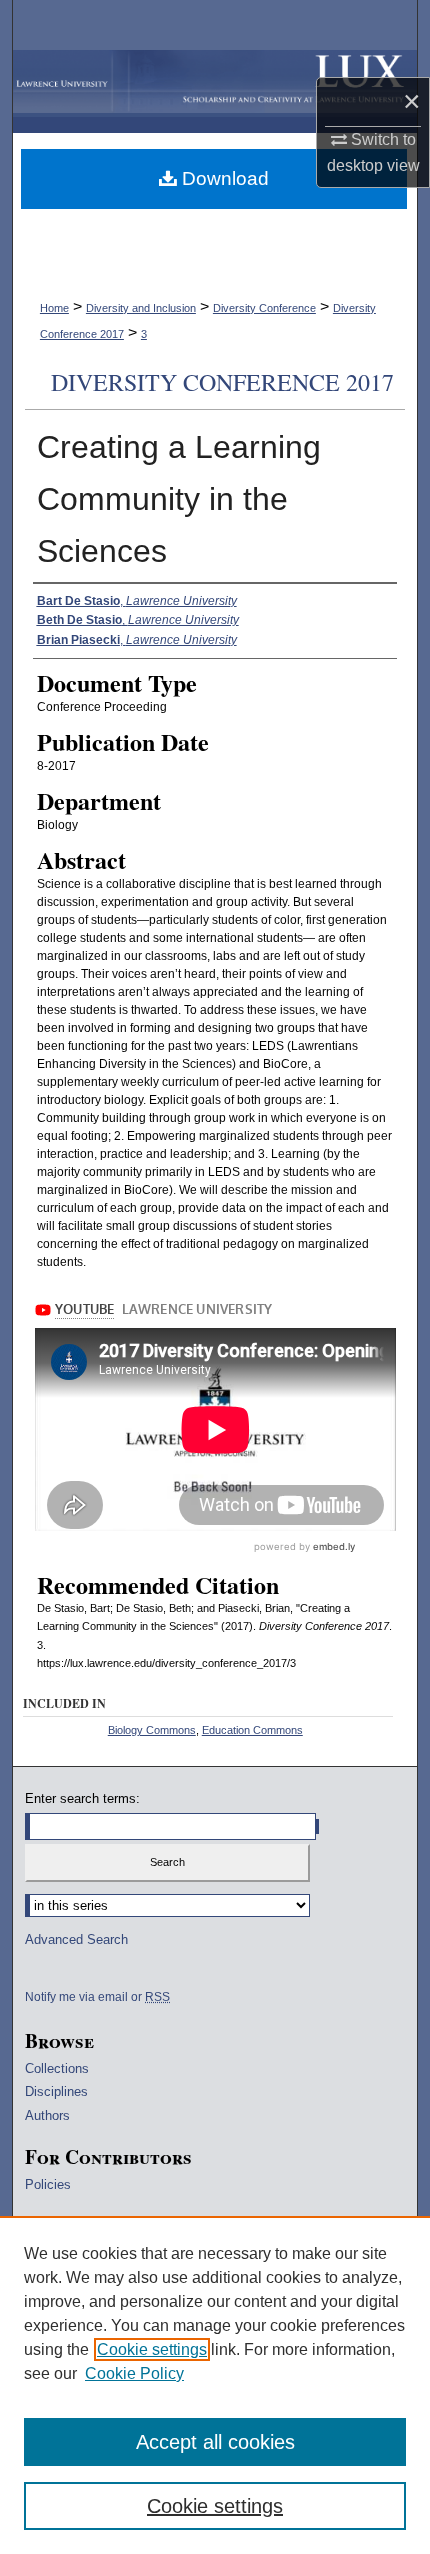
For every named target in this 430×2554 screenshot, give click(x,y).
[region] (215, 2385)
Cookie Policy (134, 2373)
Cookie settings (152, 2349)
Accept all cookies (215, 2442)
